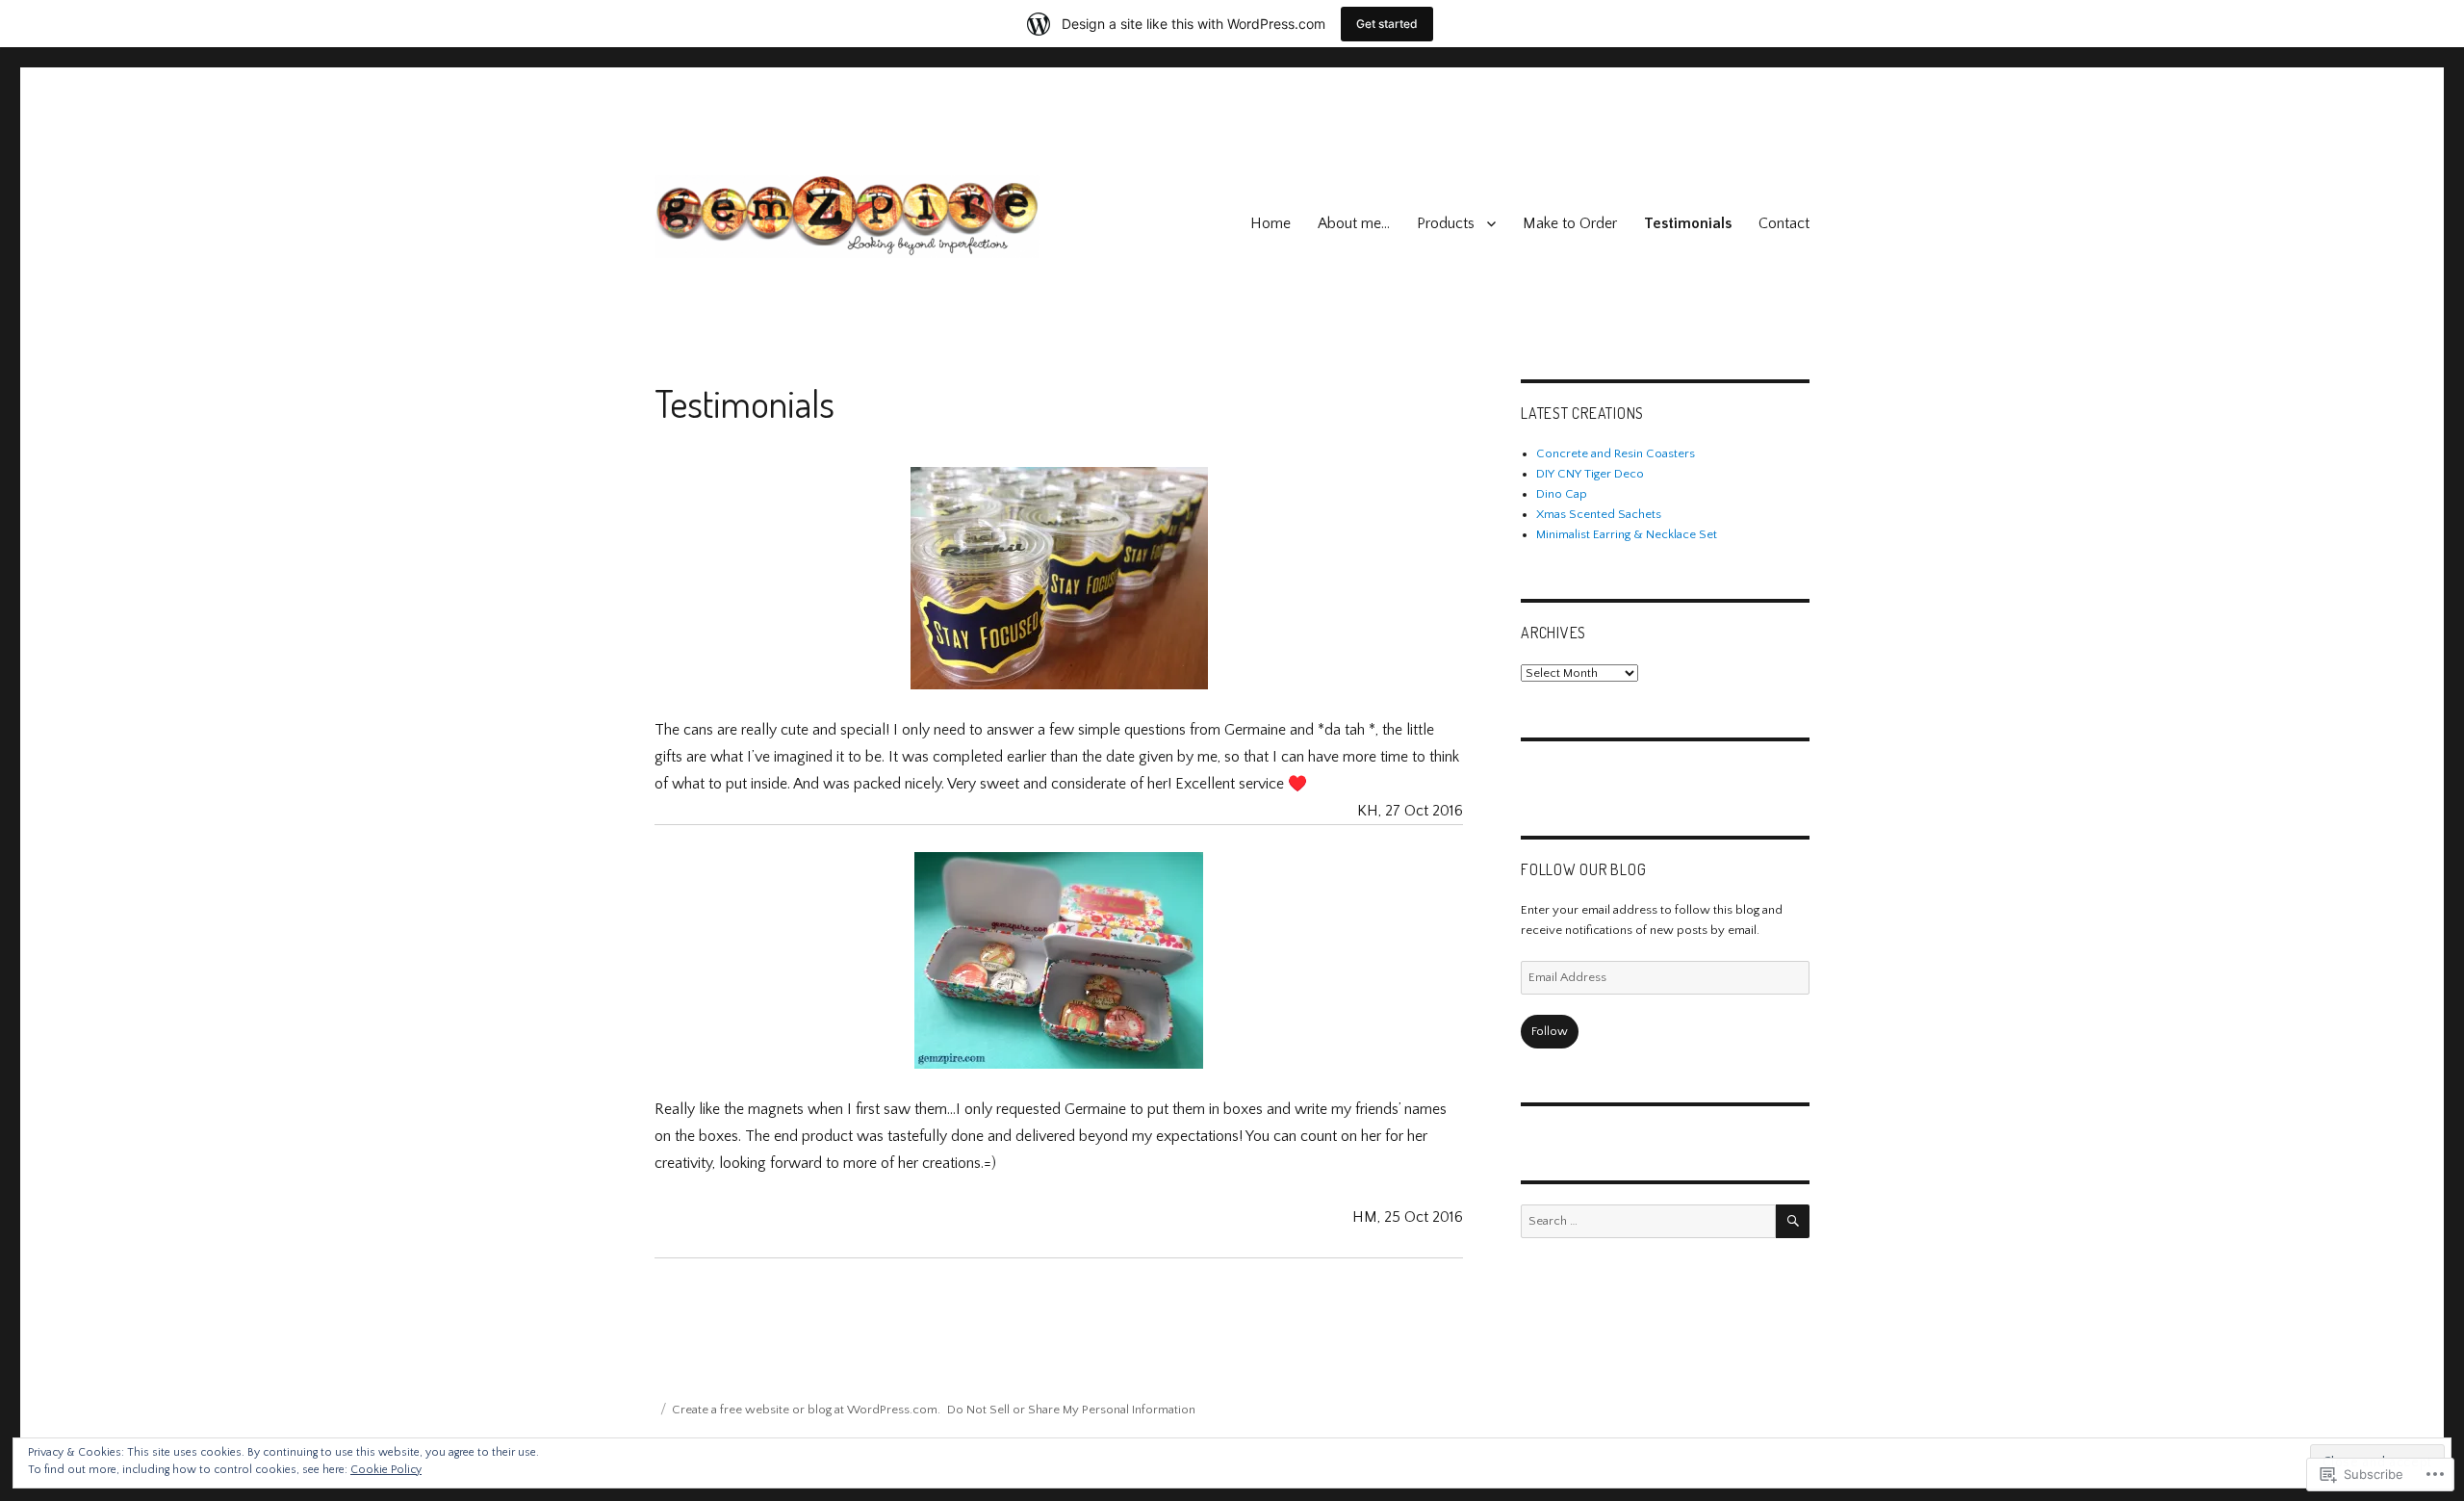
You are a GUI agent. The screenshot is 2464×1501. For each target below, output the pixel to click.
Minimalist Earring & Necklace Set (1627, 534)
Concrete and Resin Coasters (1616, 453)
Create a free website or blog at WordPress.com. (806, 1410)
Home (1270, 223)
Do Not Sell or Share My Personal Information (1071, 1410)
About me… (1354, 223)
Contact (1784, 223)
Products (1446, 223)
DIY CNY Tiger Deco (1590, 474)
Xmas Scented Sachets (1599, 514)
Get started (1387, 24)
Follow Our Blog (1583, 869)
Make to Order (1570, 223)
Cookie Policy (386, 1470)
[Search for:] (1648, 1221)
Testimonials (1688, 223)
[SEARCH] (1793, 1221)
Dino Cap (1562, 494)
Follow (1550, 1031)
